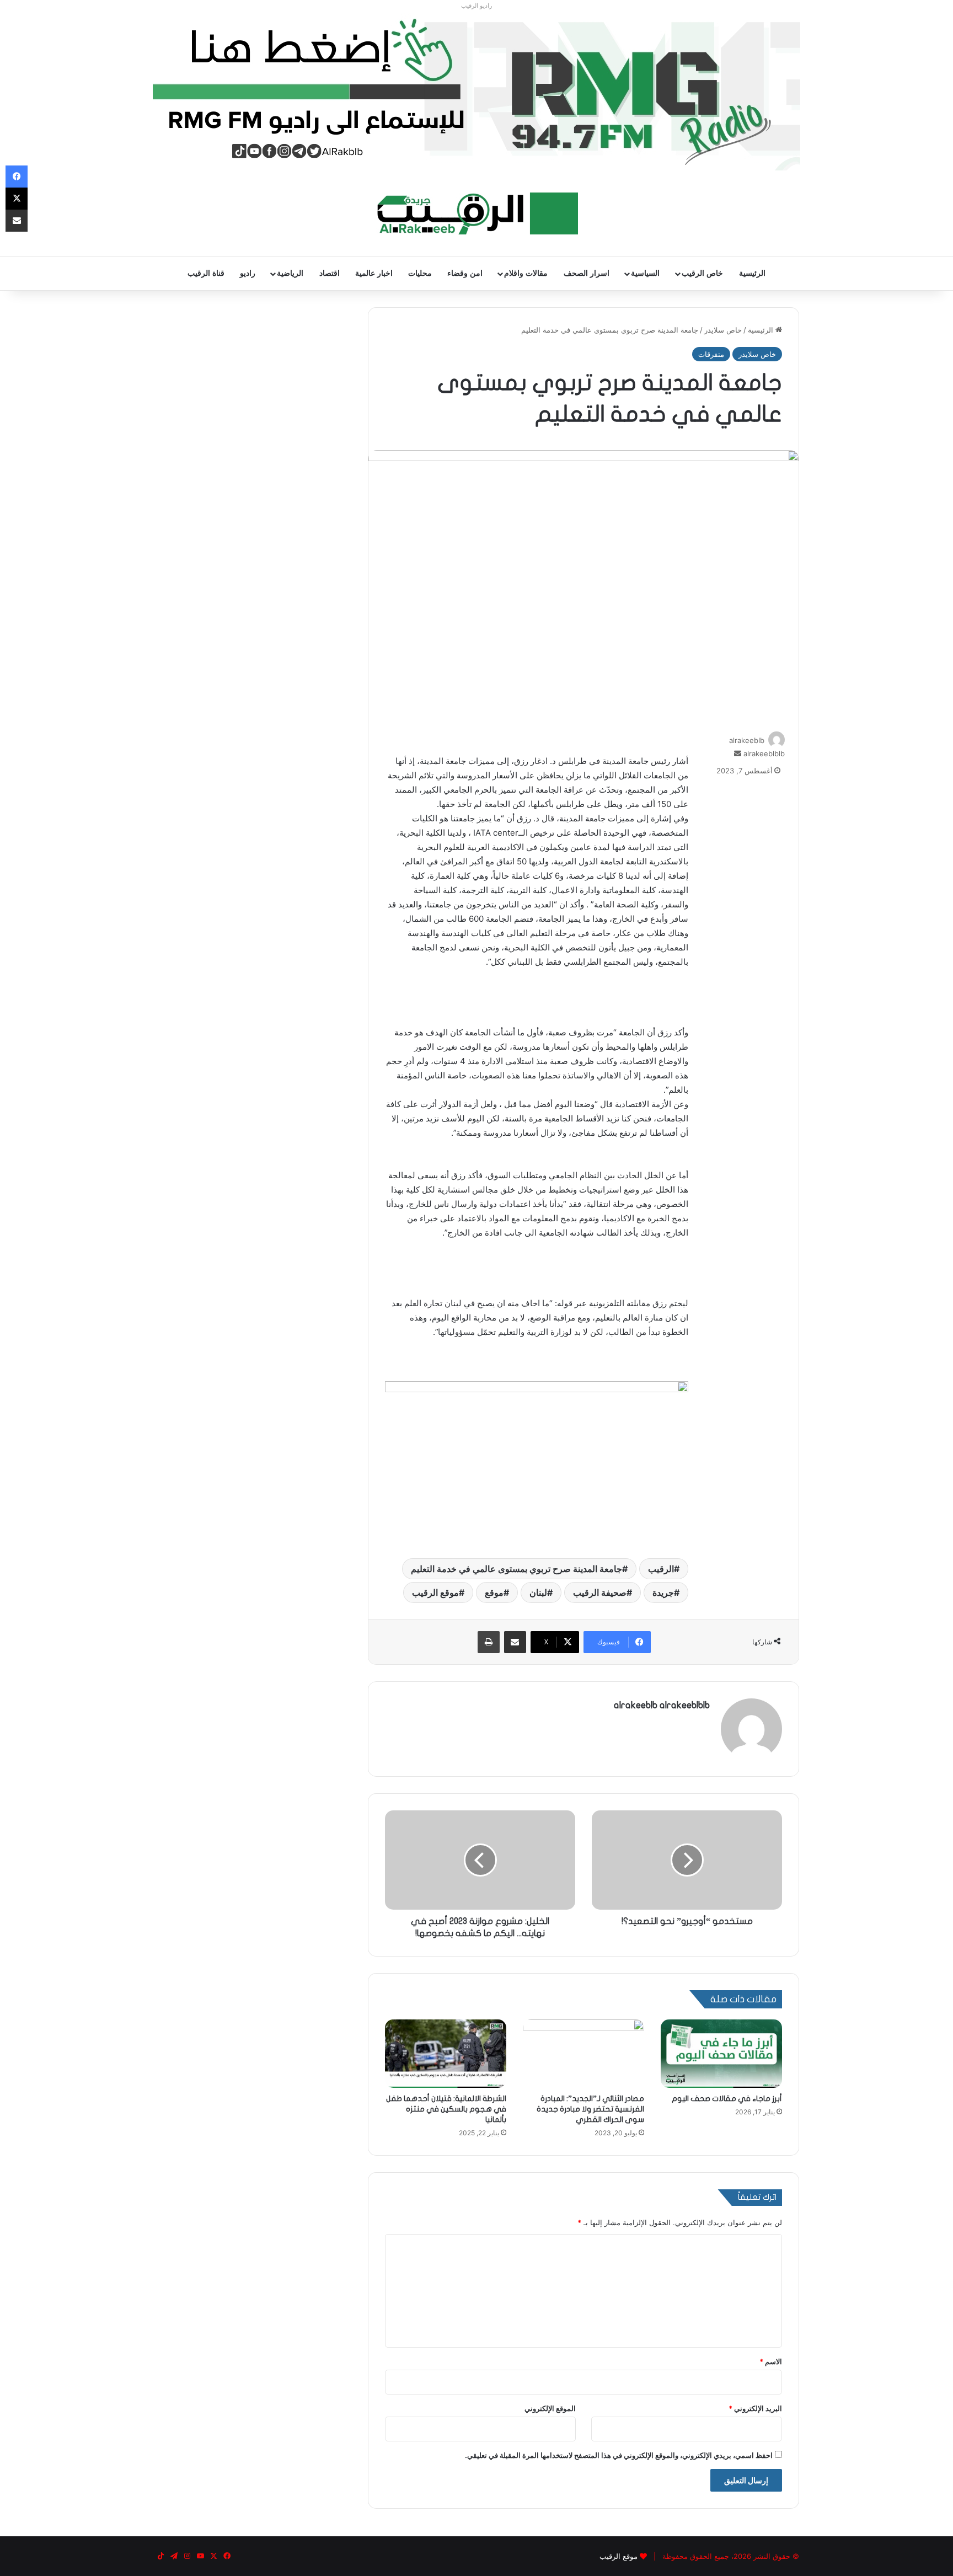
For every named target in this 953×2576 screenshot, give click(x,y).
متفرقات (711, 354)
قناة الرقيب (206, 273)
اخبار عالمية (374, 273)
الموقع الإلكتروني (550, 2408)
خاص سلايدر (723, 330)
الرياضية (290, 273)
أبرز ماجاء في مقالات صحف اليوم (727, 2099)
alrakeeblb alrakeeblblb (662, 1705)
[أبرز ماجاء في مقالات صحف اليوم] (721, 2054)
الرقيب (661, 1569)
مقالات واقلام (526, 273)
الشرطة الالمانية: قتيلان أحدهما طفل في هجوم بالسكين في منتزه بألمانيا (446, 2109)
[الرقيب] (477, 213)
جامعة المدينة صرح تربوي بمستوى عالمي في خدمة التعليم (516, 1569)
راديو (248, 273)
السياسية (645, 273)
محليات (420, 273)
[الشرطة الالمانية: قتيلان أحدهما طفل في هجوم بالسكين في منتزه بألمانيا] (446, 2054)
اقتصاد (330, 273)
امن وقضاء (465, 273)
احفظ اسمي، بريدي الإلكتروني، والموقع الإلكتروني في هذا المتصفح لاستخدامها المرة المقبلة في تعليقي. (619, 2455)
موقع (494, 1592)
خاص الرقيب (702, 273)
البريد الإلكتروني (755, 2408)
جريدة (663, 1592)
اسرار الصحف (587, 273)
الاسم (771, 2361)
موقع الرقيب (435, 1592)
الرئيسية (752, 273)
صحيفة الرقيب (600, 1592)
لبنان (538, 1592)
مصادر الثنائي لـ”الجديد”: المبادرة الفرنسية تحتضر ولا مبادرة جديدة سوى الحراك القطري (590, 2109)
